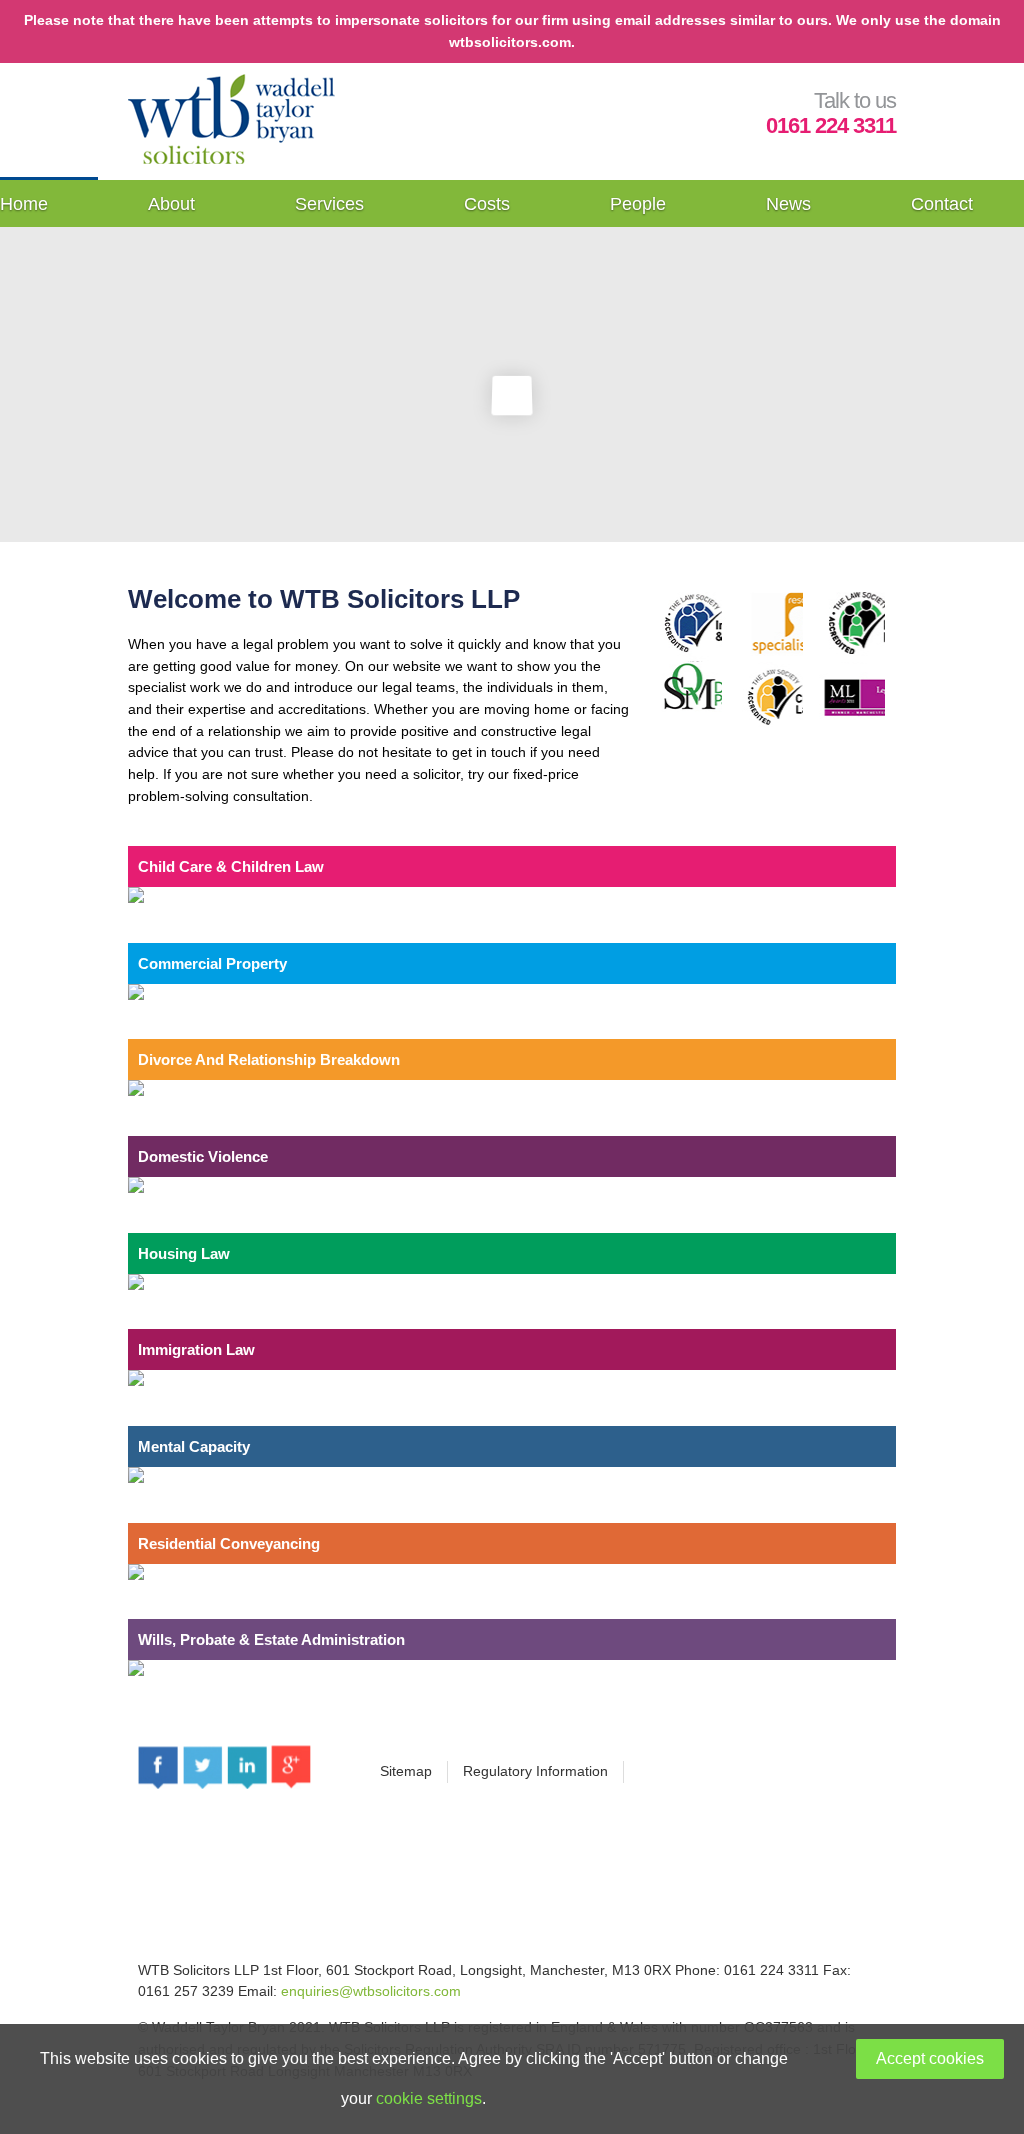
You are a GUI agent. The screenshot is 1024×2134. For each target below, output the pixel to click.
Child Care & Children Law (231, 866)
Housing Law (184, 1253)
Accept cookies (930, 2058)
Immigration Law (196, 1349)
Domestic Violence (203, 1156)
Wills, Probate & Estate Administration (271, 1639)
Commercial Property (212, 963)
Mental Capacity (194, 1446)
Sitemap (406, 1771)
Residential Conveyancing (229, 1543)
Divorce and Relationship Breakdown (269, 1059)
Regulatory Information (535, 1771)
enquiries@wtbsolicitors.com (371, 1991)
